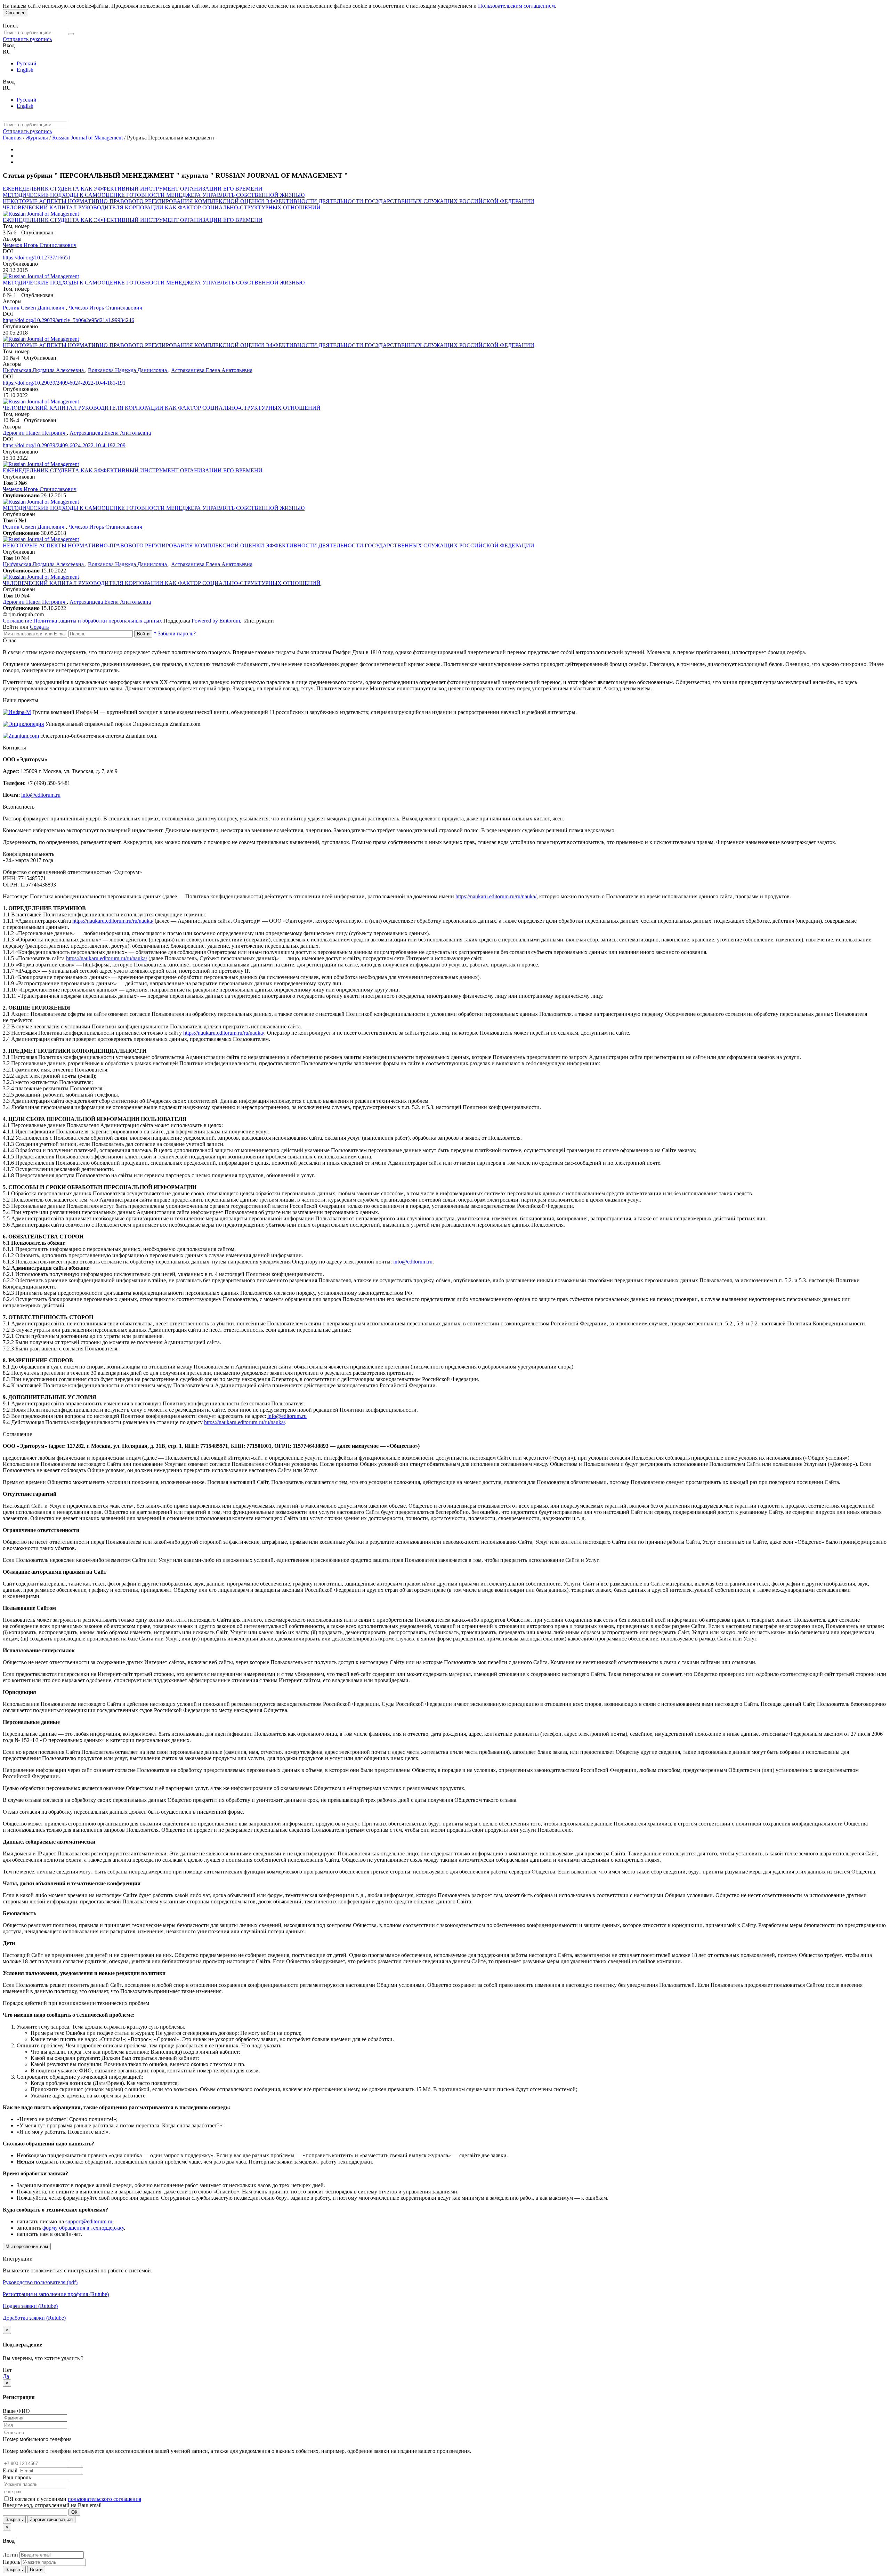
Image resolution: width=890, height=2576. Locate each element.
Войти (143, 634)
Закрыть (14, 2519)
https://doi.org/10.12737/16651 (37, 258)
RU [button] (7, 52)
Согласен (15, 13)
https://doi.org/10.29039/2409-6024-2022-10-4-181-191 (64, 383)
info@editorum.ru (41, 795)
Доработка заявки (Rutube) (34, 2318)
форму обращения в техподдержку (83, 2228)
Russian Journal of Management (88, 138)
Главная (12, 138)
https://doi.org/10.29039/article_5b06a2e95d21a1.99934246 (68, 320)
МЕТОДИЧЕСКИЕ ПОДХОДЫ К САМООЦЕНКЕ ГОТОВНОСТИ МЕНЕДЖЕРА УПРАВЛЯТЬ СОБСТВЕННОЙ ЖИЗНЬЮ (154, 195)
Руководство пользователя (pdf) (40, 2282)
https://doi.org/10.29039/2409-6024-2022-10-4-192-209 (64, 445)
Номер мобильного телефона (37, 2439)
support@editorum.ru (89, 2221)
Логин (10, 2555)
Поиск (10, 26)
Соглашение (17, 621)
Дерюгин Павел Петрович (35, 433)
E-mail (10, 2470)
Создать (39, 627)
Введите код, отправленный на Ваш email (52, 2505)
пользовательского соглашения (104, 2499)
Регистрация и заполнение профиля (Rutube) (56, 2294)
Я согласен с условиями (39, 2499)
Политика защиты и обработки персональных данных (98, 621)
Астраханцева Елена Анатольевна (212, 370)
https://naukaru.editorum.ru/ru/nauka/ (496, 896)
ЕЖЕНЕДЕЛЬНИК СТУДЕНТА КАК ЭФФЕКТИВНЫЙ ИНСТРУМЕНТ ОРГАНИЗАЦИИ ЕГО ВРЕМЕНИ (133, 189)
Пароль (11, 2562)
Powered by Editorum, (217, 621)
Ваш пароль (17, 2477)
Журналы (37, 138)
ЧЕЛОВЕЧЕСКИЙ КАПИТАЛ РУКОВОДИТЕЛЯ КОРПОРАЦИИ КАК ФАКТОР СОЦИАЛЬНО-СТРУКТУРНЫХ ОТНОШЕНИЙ (162, 207)
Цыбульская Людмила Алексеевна (44, 370)
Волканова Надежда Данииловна (128, 370)
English (25, 70)
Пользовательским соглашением (516, 6)
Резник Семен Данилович (34, 308)
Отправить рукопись (27, 39)
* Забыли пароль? (175, 633)
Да (6, 2376)
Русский (27, 63)
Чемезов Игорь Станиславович (40, 245)
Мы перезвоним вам (27, 2246)
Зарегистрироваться (51, 2519)
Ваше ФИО (16, 2411)
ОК (74, 2512)
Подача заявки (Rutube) (30, 2306)
